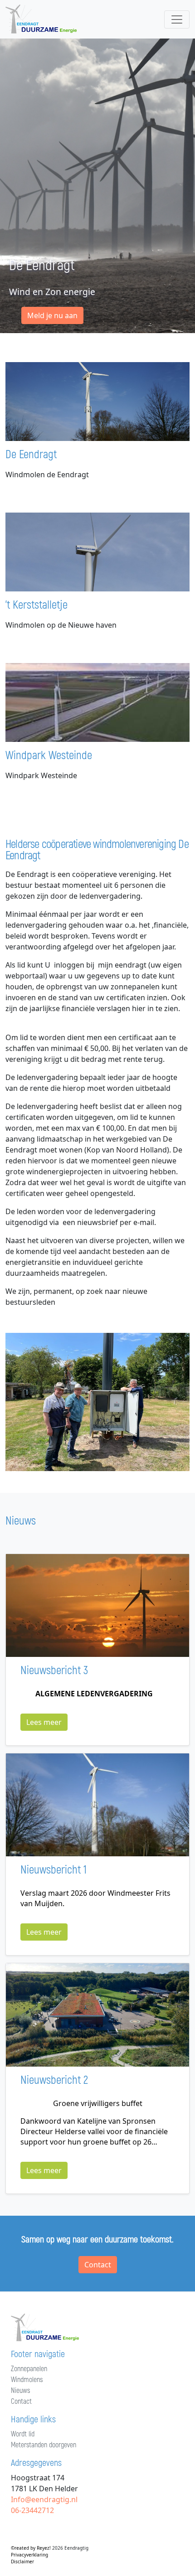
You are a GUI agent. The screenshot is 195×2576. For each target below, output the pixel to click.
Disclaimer (22, 2561)
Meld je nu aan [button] (52, 315)
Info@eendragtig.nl (44, 2499)
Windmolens (27, 2380)
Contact (98, 2265)
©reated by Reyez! (32, 2548)
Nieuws (20, 2391)
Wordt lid (23, 2434)
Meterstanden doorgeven (44, 2445)
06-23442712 (32, 2510)
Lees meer (44, 1722)
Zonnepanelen (29, 2369)
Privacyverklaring (29, 2555)
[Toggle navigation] (177, 19)
